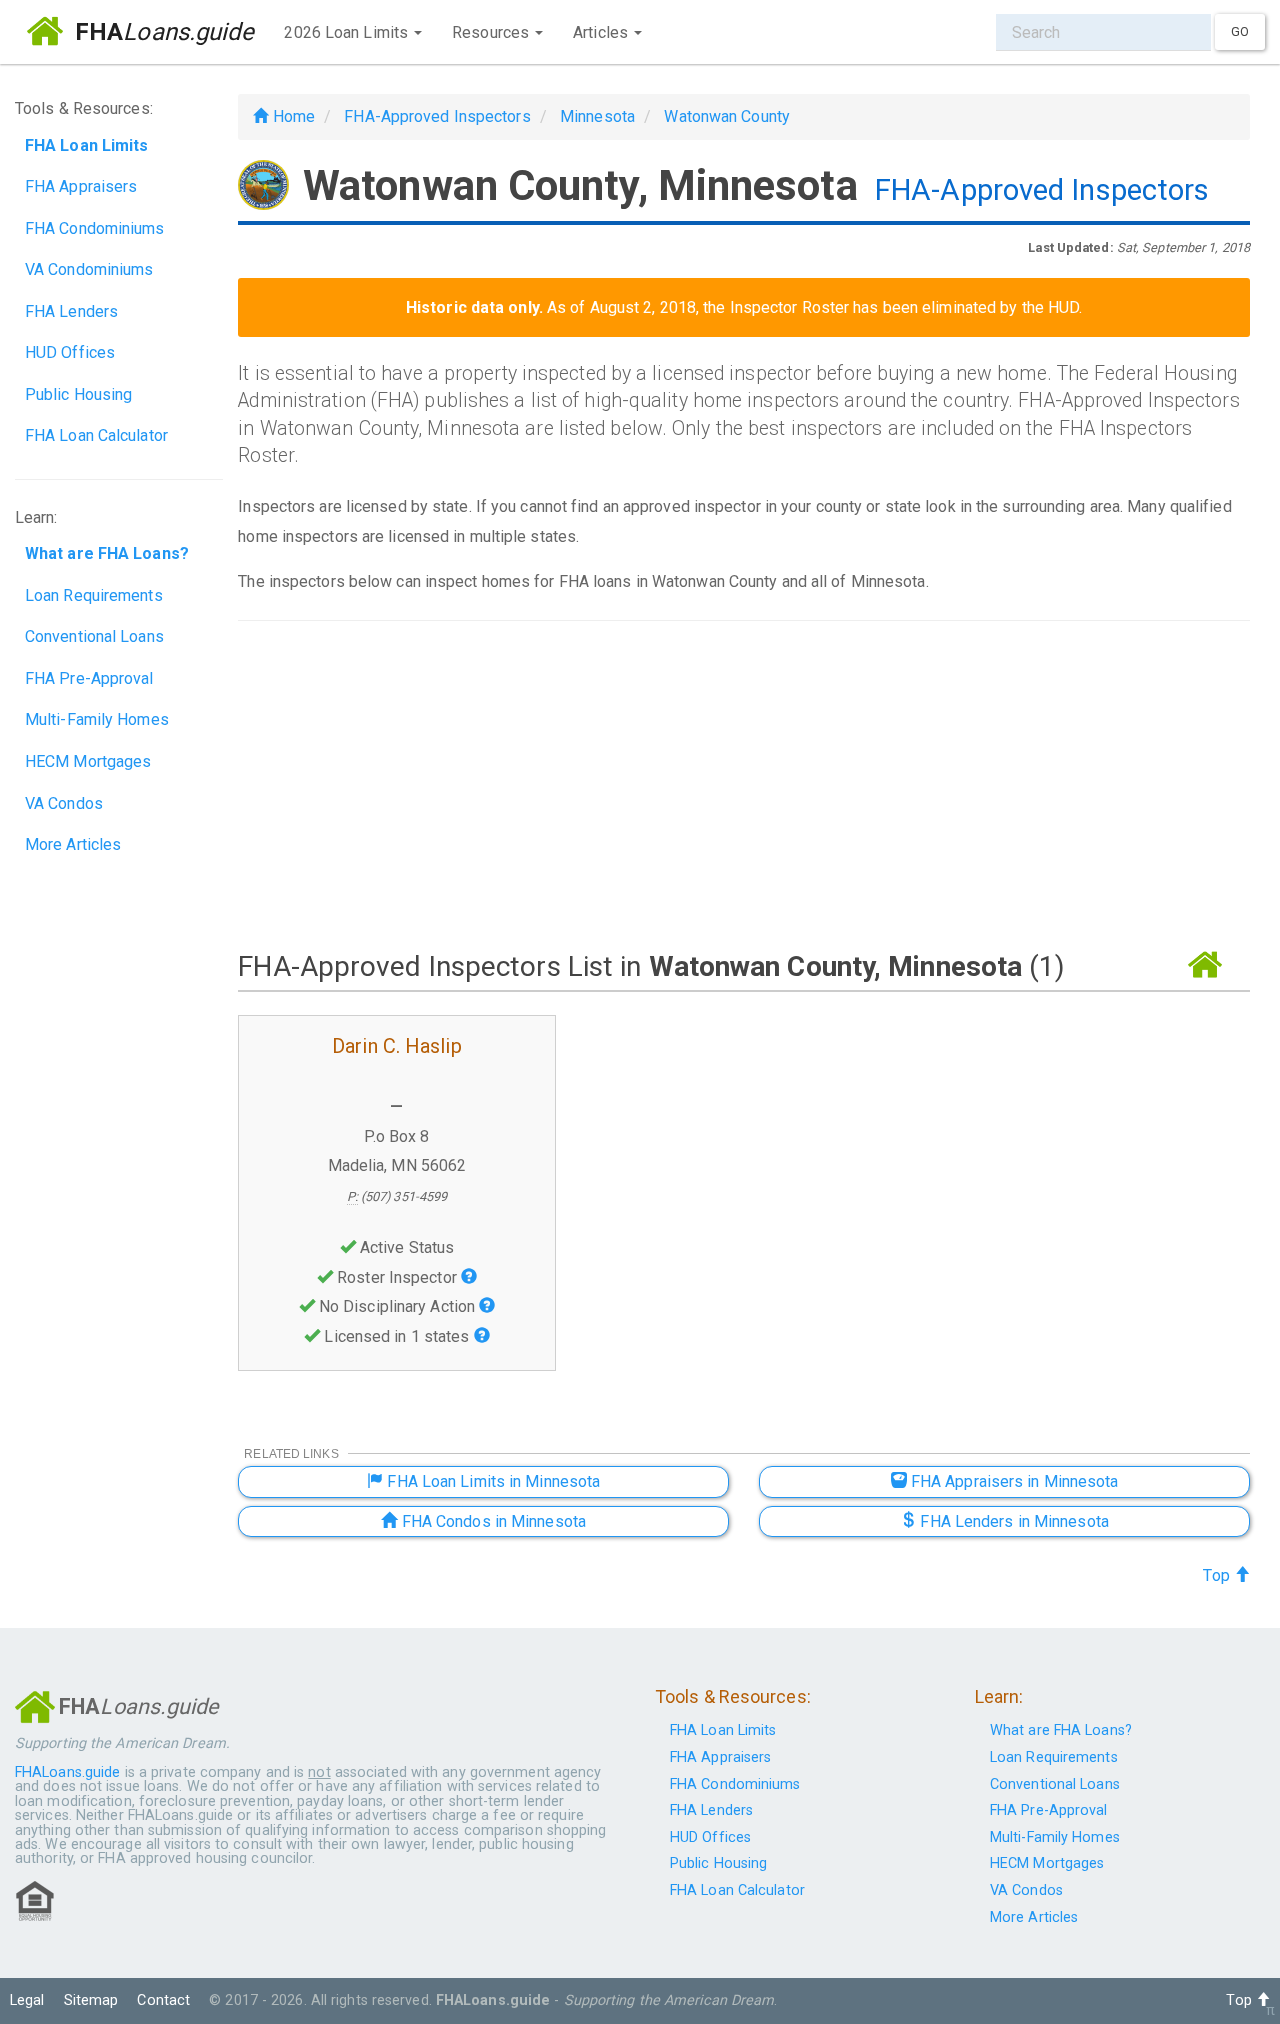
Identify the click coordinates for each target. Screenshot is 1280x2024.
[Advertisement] (744, 784)
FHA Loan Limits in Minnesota (491, 1481)
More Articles (73, 844)
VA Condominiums (89, 269)
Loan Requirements (94, 595)
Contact (163, 2000)
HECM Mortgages (88, 761)
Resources (492, 32)
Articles (602, 32)
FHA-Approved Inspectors (437, 116)
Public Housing (78, 394)
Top (1218, 1575)
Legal (27, 2000)
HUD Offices (70, 352)
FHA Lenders (71, 311)
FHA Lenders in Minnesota (1012, 1521)
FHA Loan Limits (723, 1730)
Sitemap (91, 2000)
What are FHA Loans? (1061, 1730)
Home (291, 116)
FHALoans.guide (67, 1772)
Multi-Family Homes (97, 719)
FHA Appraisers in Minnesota (1013, 1481)
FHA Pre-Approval (89, 678)
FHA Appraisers (81, 186)
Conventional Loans (94, 636)
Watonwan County (727, 116)
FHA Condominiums (95, 228)
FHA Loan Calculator (96, 435)
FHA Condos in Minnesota (492, 1521)
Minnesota (597, 116)
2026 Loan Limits (348, 32)
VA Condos (64, 803)
